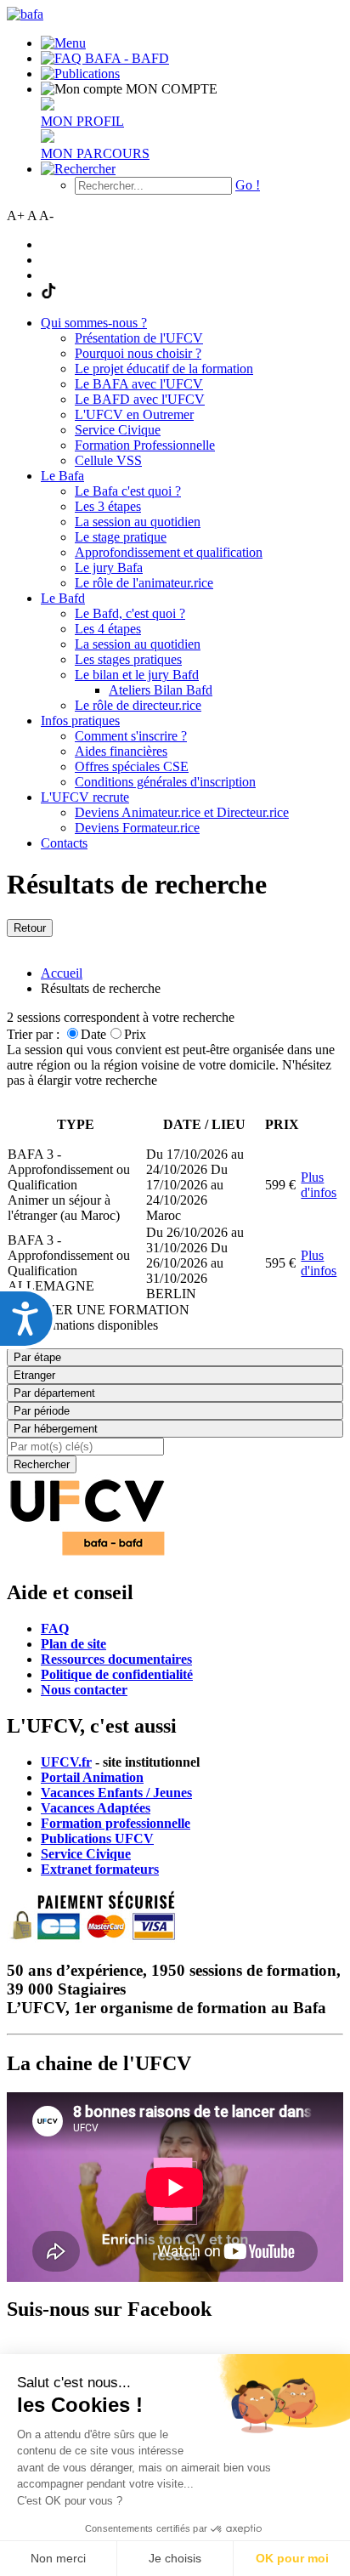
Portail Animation (92, 1777)
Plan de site (73, 1644)
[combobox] (175, 1429)
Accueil (62, 973)
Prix (135, 1034)
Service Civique (86, 1854)
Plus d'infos (319, 1185)
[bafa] (25, 14)
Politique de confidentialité (117, 1674)
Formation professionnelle (116, 1823)
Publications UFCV (97, 1838)
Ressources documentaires (116, 1659)
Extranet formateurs (100, 1869)
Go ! (248, 185)
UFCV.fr (66, 1762)
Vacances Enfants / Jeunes (116, 1793)
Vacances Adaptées (96, 1808)
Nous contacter (84, 1690)
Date (93, 1034)
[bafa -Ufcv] (87, 1556)
